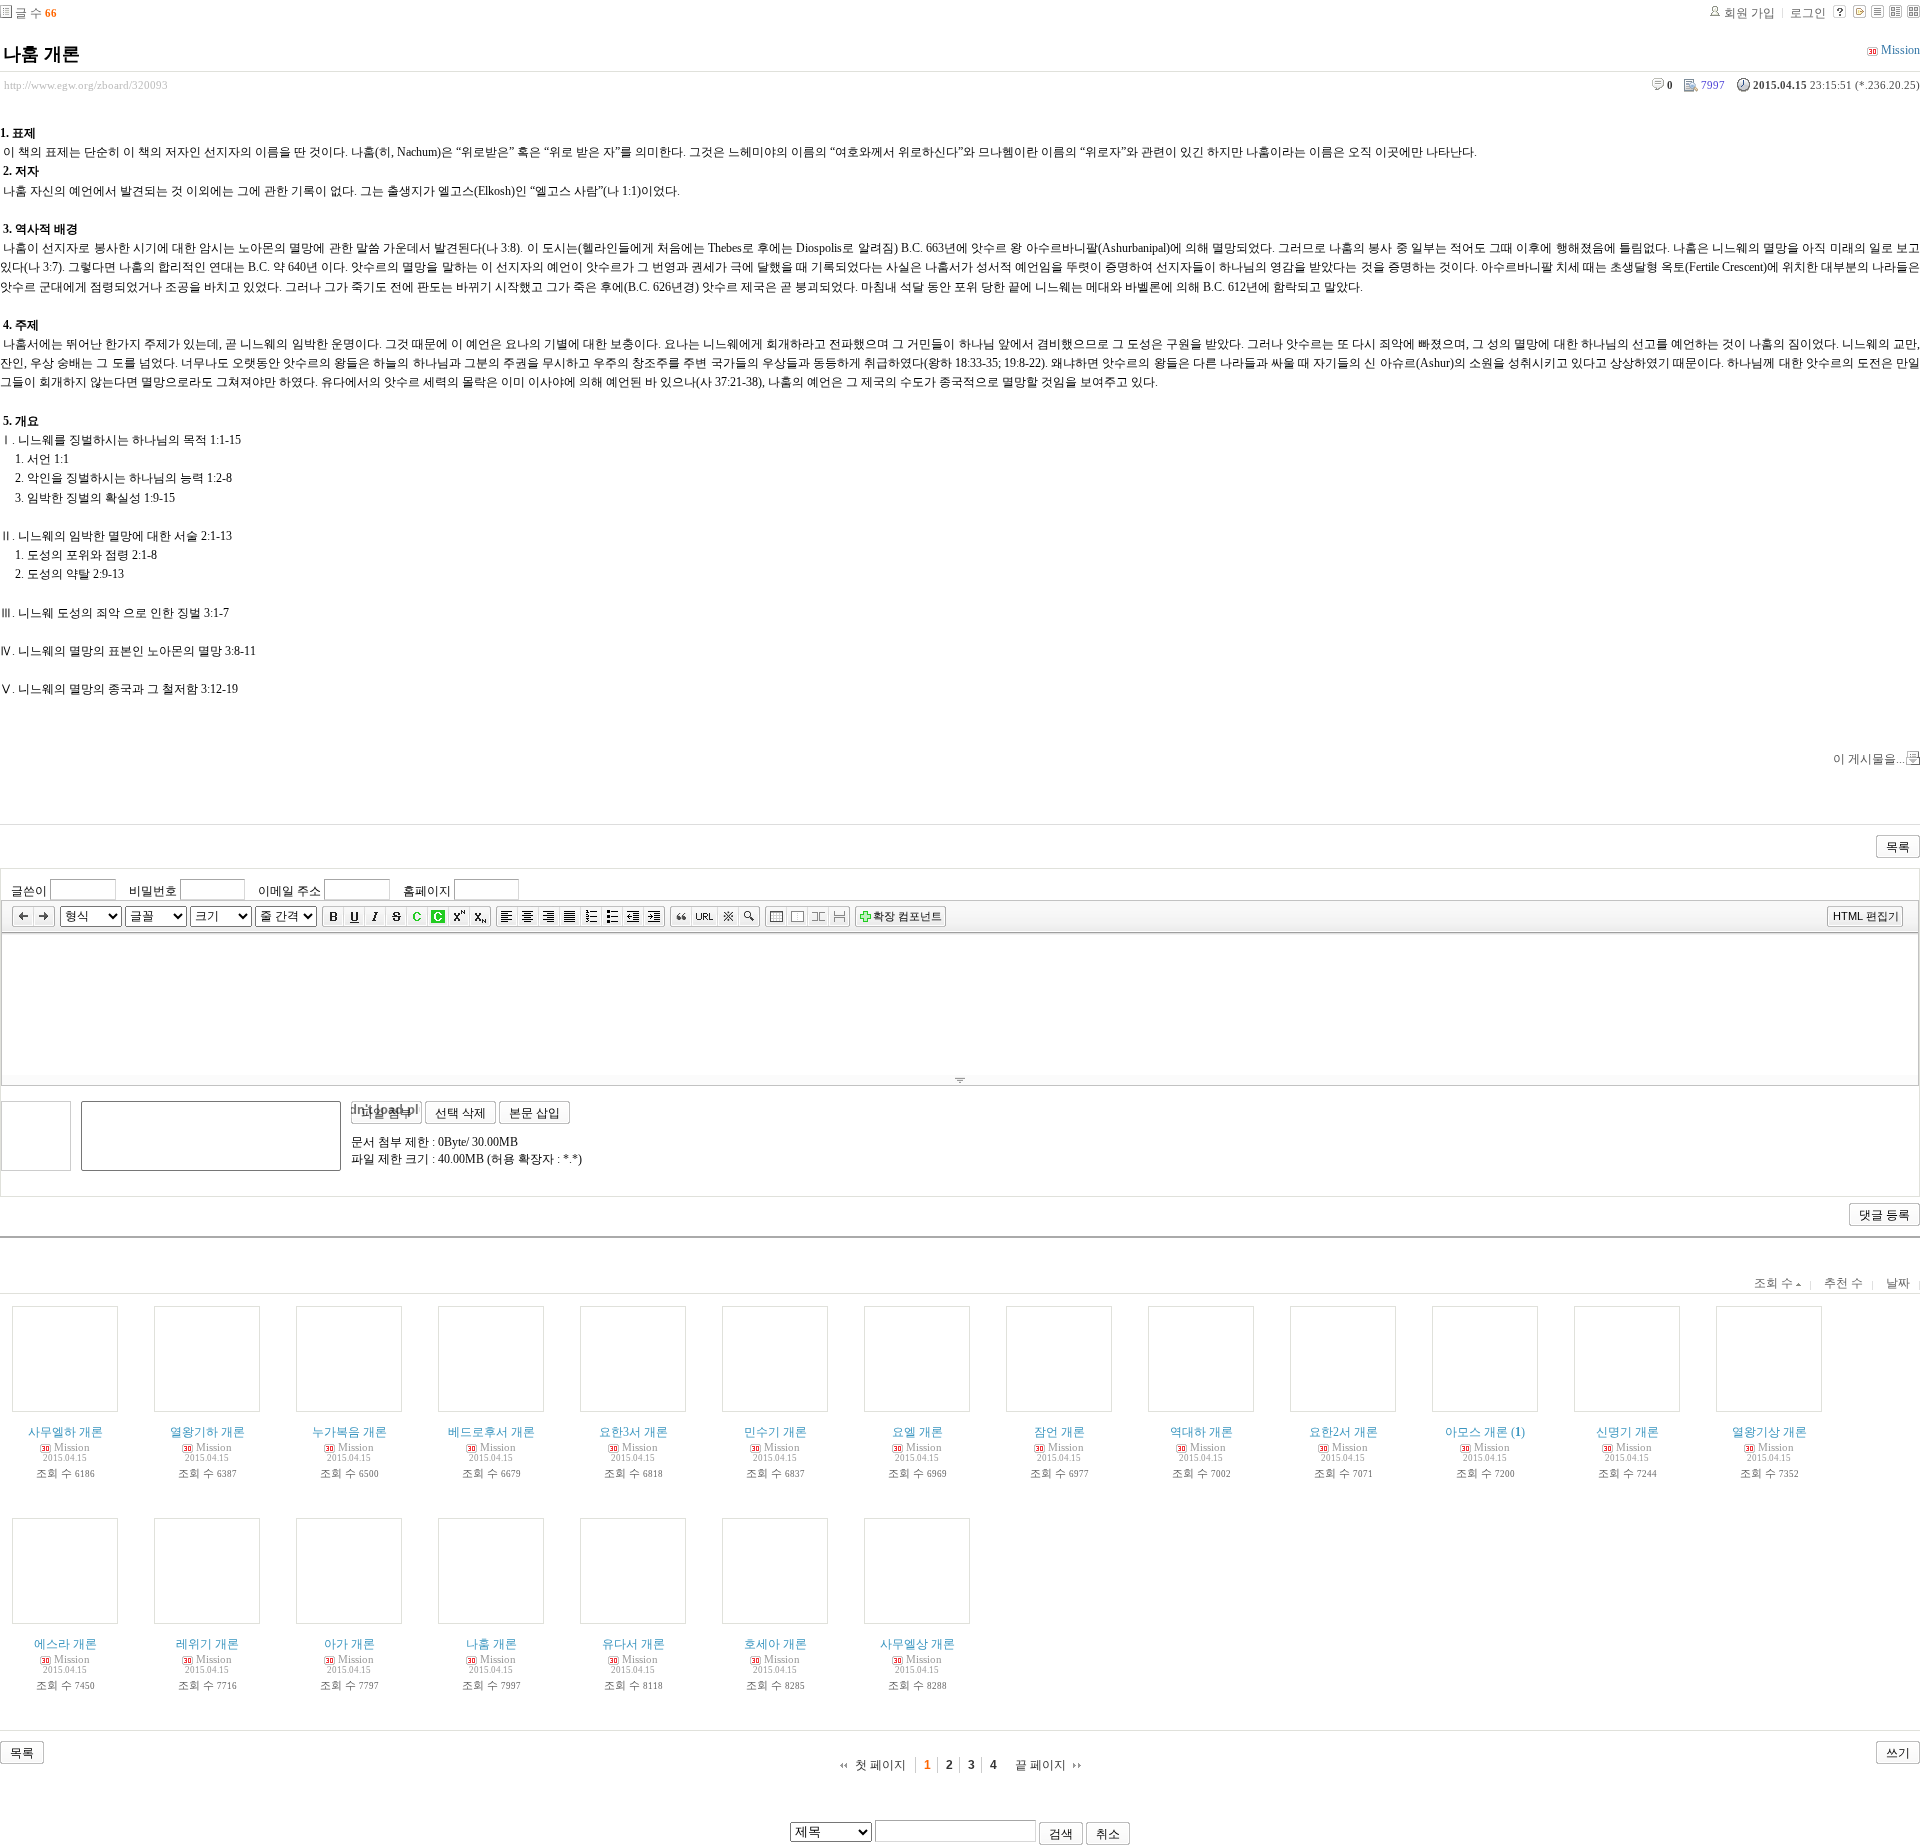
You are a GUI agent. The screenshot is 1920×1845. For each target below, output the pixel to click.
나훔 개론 (41, 54)
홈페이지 (427, 890)
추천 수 (1843, 1283)
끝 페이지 (1040, 1765)
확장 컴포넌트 (907, 916)
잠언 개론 (1059, 1432)
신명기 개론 (1627, 1432)
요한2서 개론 (1343, 1432)
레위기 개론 (207, 1644)
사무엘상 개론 (917, 1644)
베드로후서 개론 (491, 1432)
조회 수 (1775, 1283)
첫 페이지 (880, 1765)
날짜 (1898, 1283)
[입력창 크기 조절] (960, 1080)
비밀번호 (153, 890)
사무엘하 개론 (65, 1432)
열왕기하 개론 (207, 1432)
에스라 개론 (65, 1644)
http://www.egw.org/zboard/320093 (86, 85)
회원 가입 (1749, 13)
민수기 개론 (775, 1432)
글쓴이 (29, 890)
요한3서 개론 (633, 1432)
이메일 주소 (289, 890)
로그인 (1808, 13)
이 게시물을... (1869, 759)
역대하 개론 (1201, 1432)
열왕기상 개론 (1769, 1432)
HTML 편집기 (1866, 916)
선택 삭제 (460, 1113)
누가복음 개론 (349, 1432)
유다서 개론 (633, 1644)
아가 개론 (349, 1644)
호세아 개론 (775, 1644)
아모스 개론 (1476, 1432)
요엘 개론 (917, 1432)
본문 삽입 (534, 1113)
